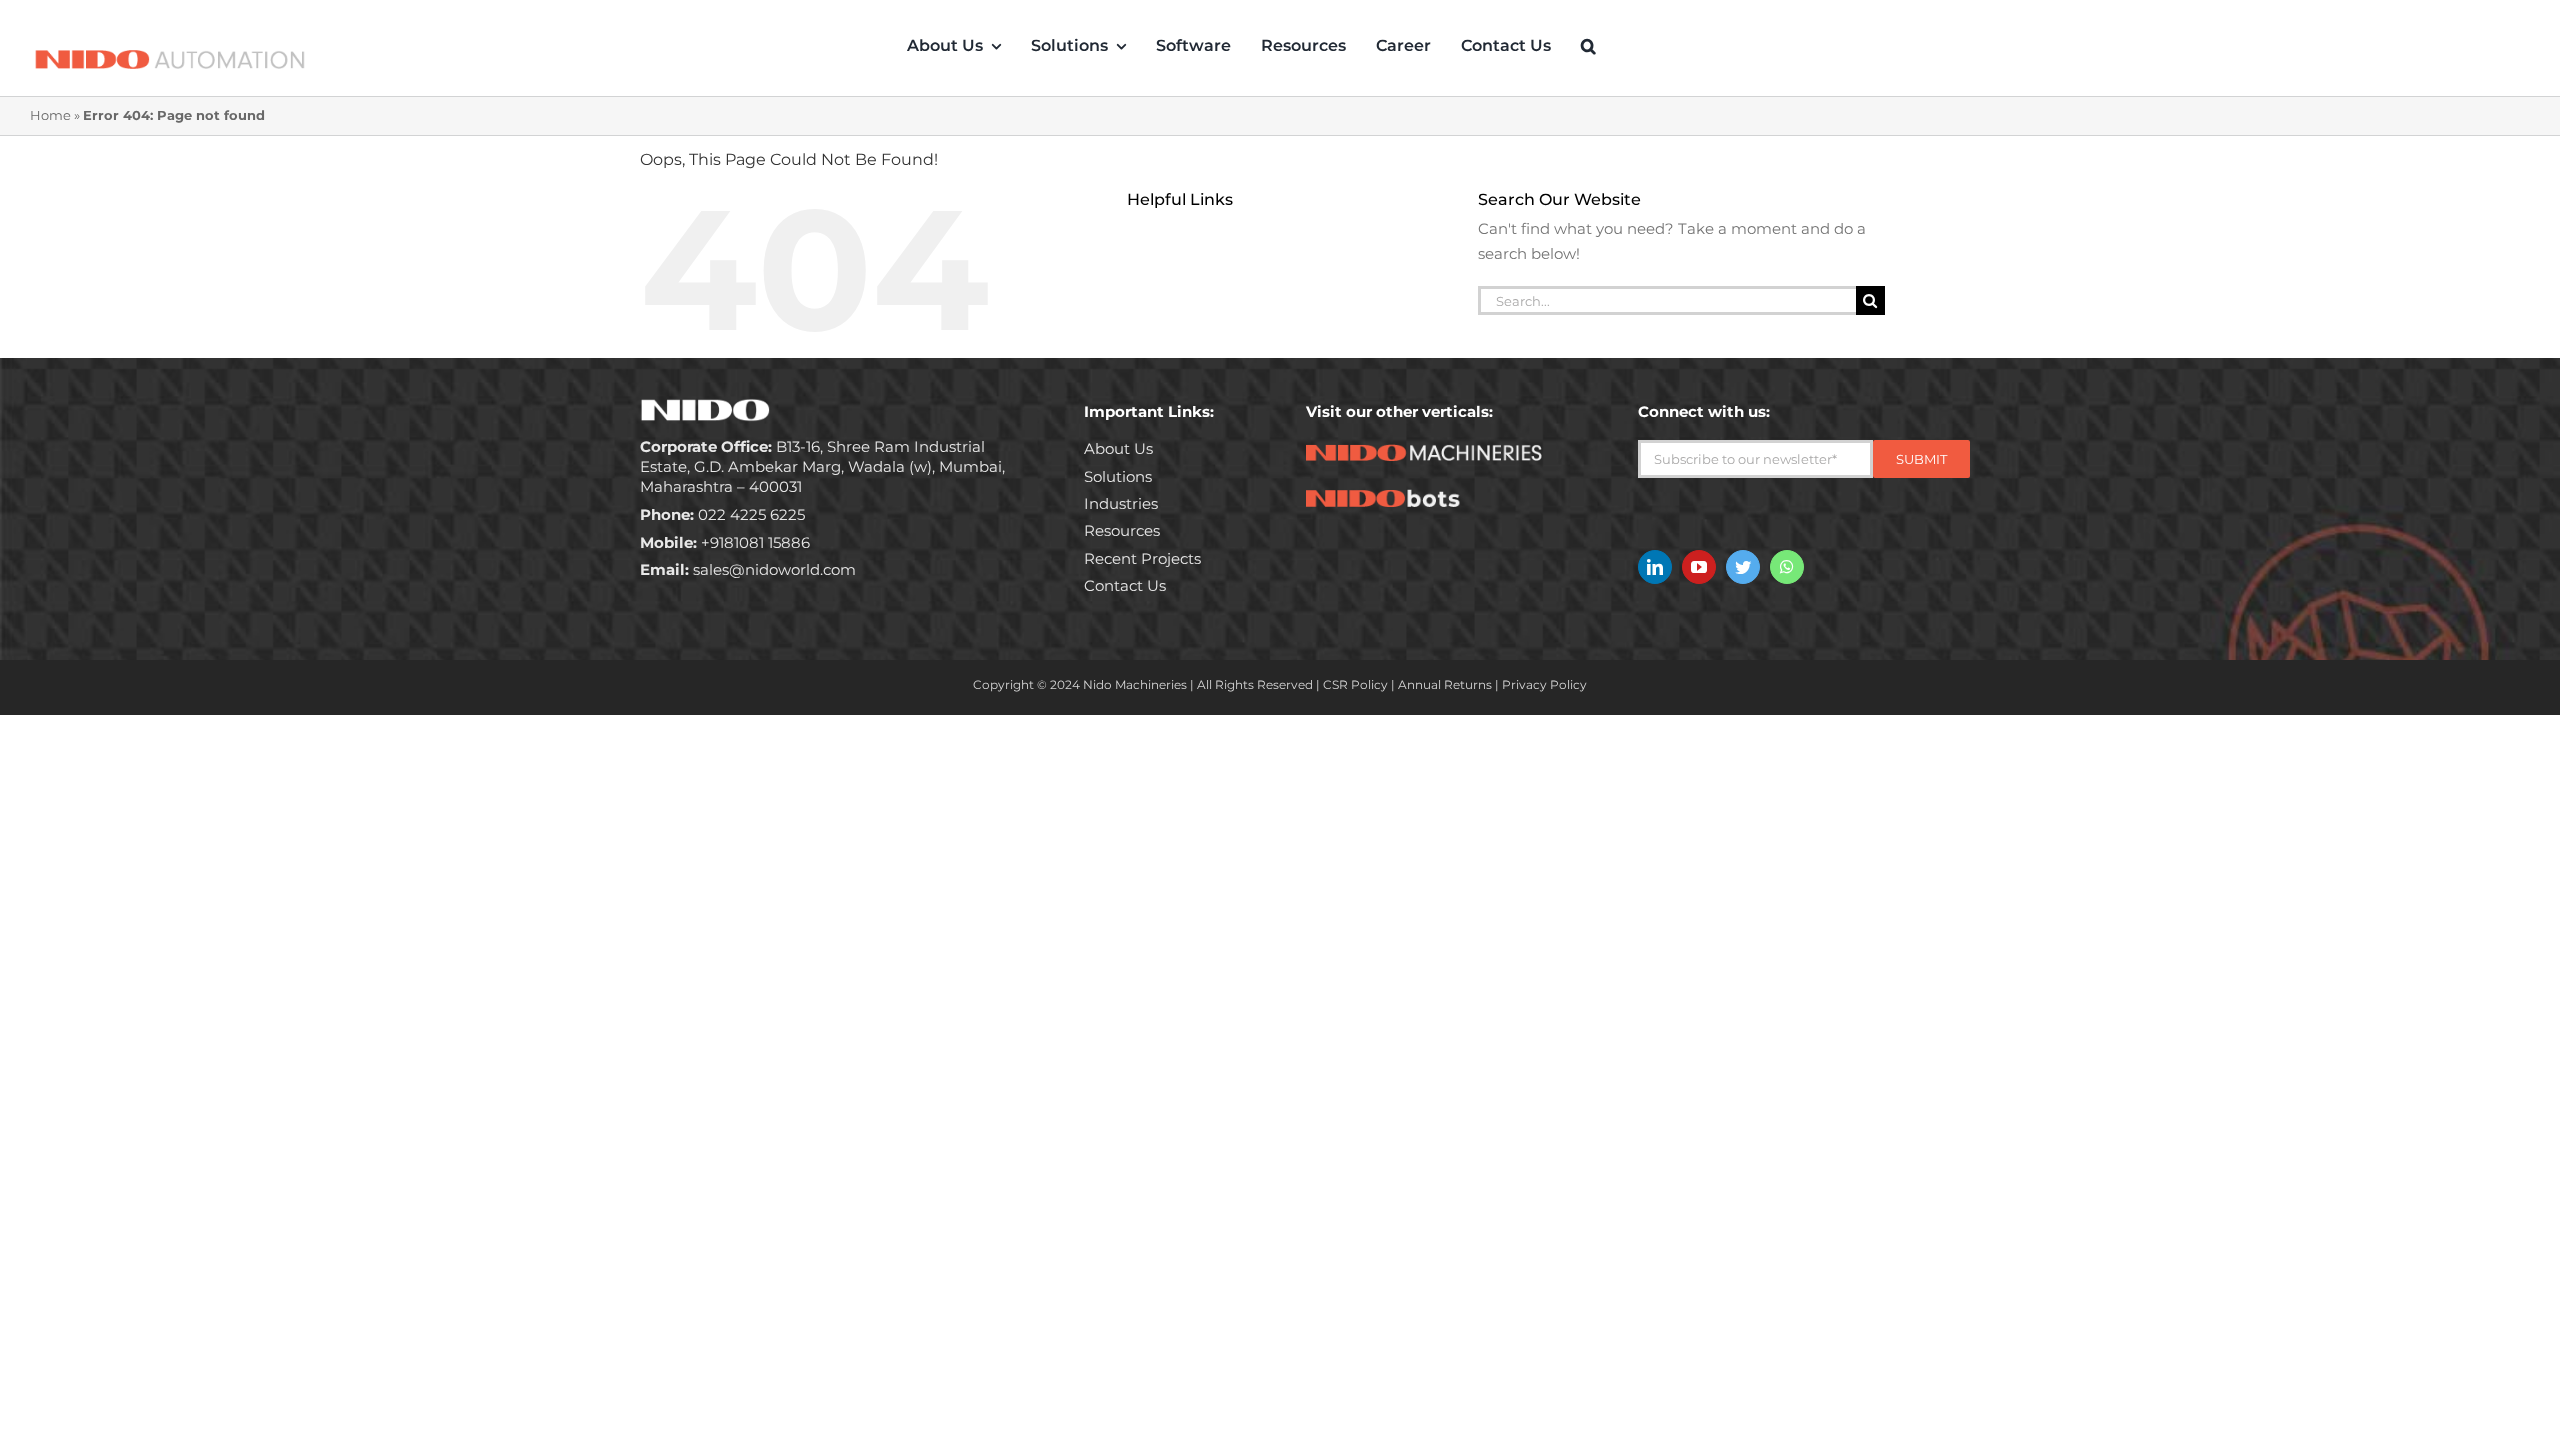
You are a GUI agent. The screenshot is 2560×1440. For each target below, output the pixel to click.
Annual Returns (1445, 684)
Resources (1122, 530)
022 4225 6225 (722, 514)
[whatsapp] (1787, 567)
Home (50, 115)
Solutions (1118, 476)
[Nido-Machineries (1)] (1436, 451)
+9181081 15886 (725, 542)
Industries (1121, 503)
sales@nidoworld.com (748, 569)
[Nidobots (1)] (1436, 496)
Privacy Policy (1544, 684)
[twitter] (1743, 567)
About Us (1118, 448)
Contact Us (1125, 585)
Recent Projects (1142, 558)
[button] (1588, 46)
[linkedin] (1655, 567)
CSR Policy (1355, 684)
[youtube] (1699, 567)
